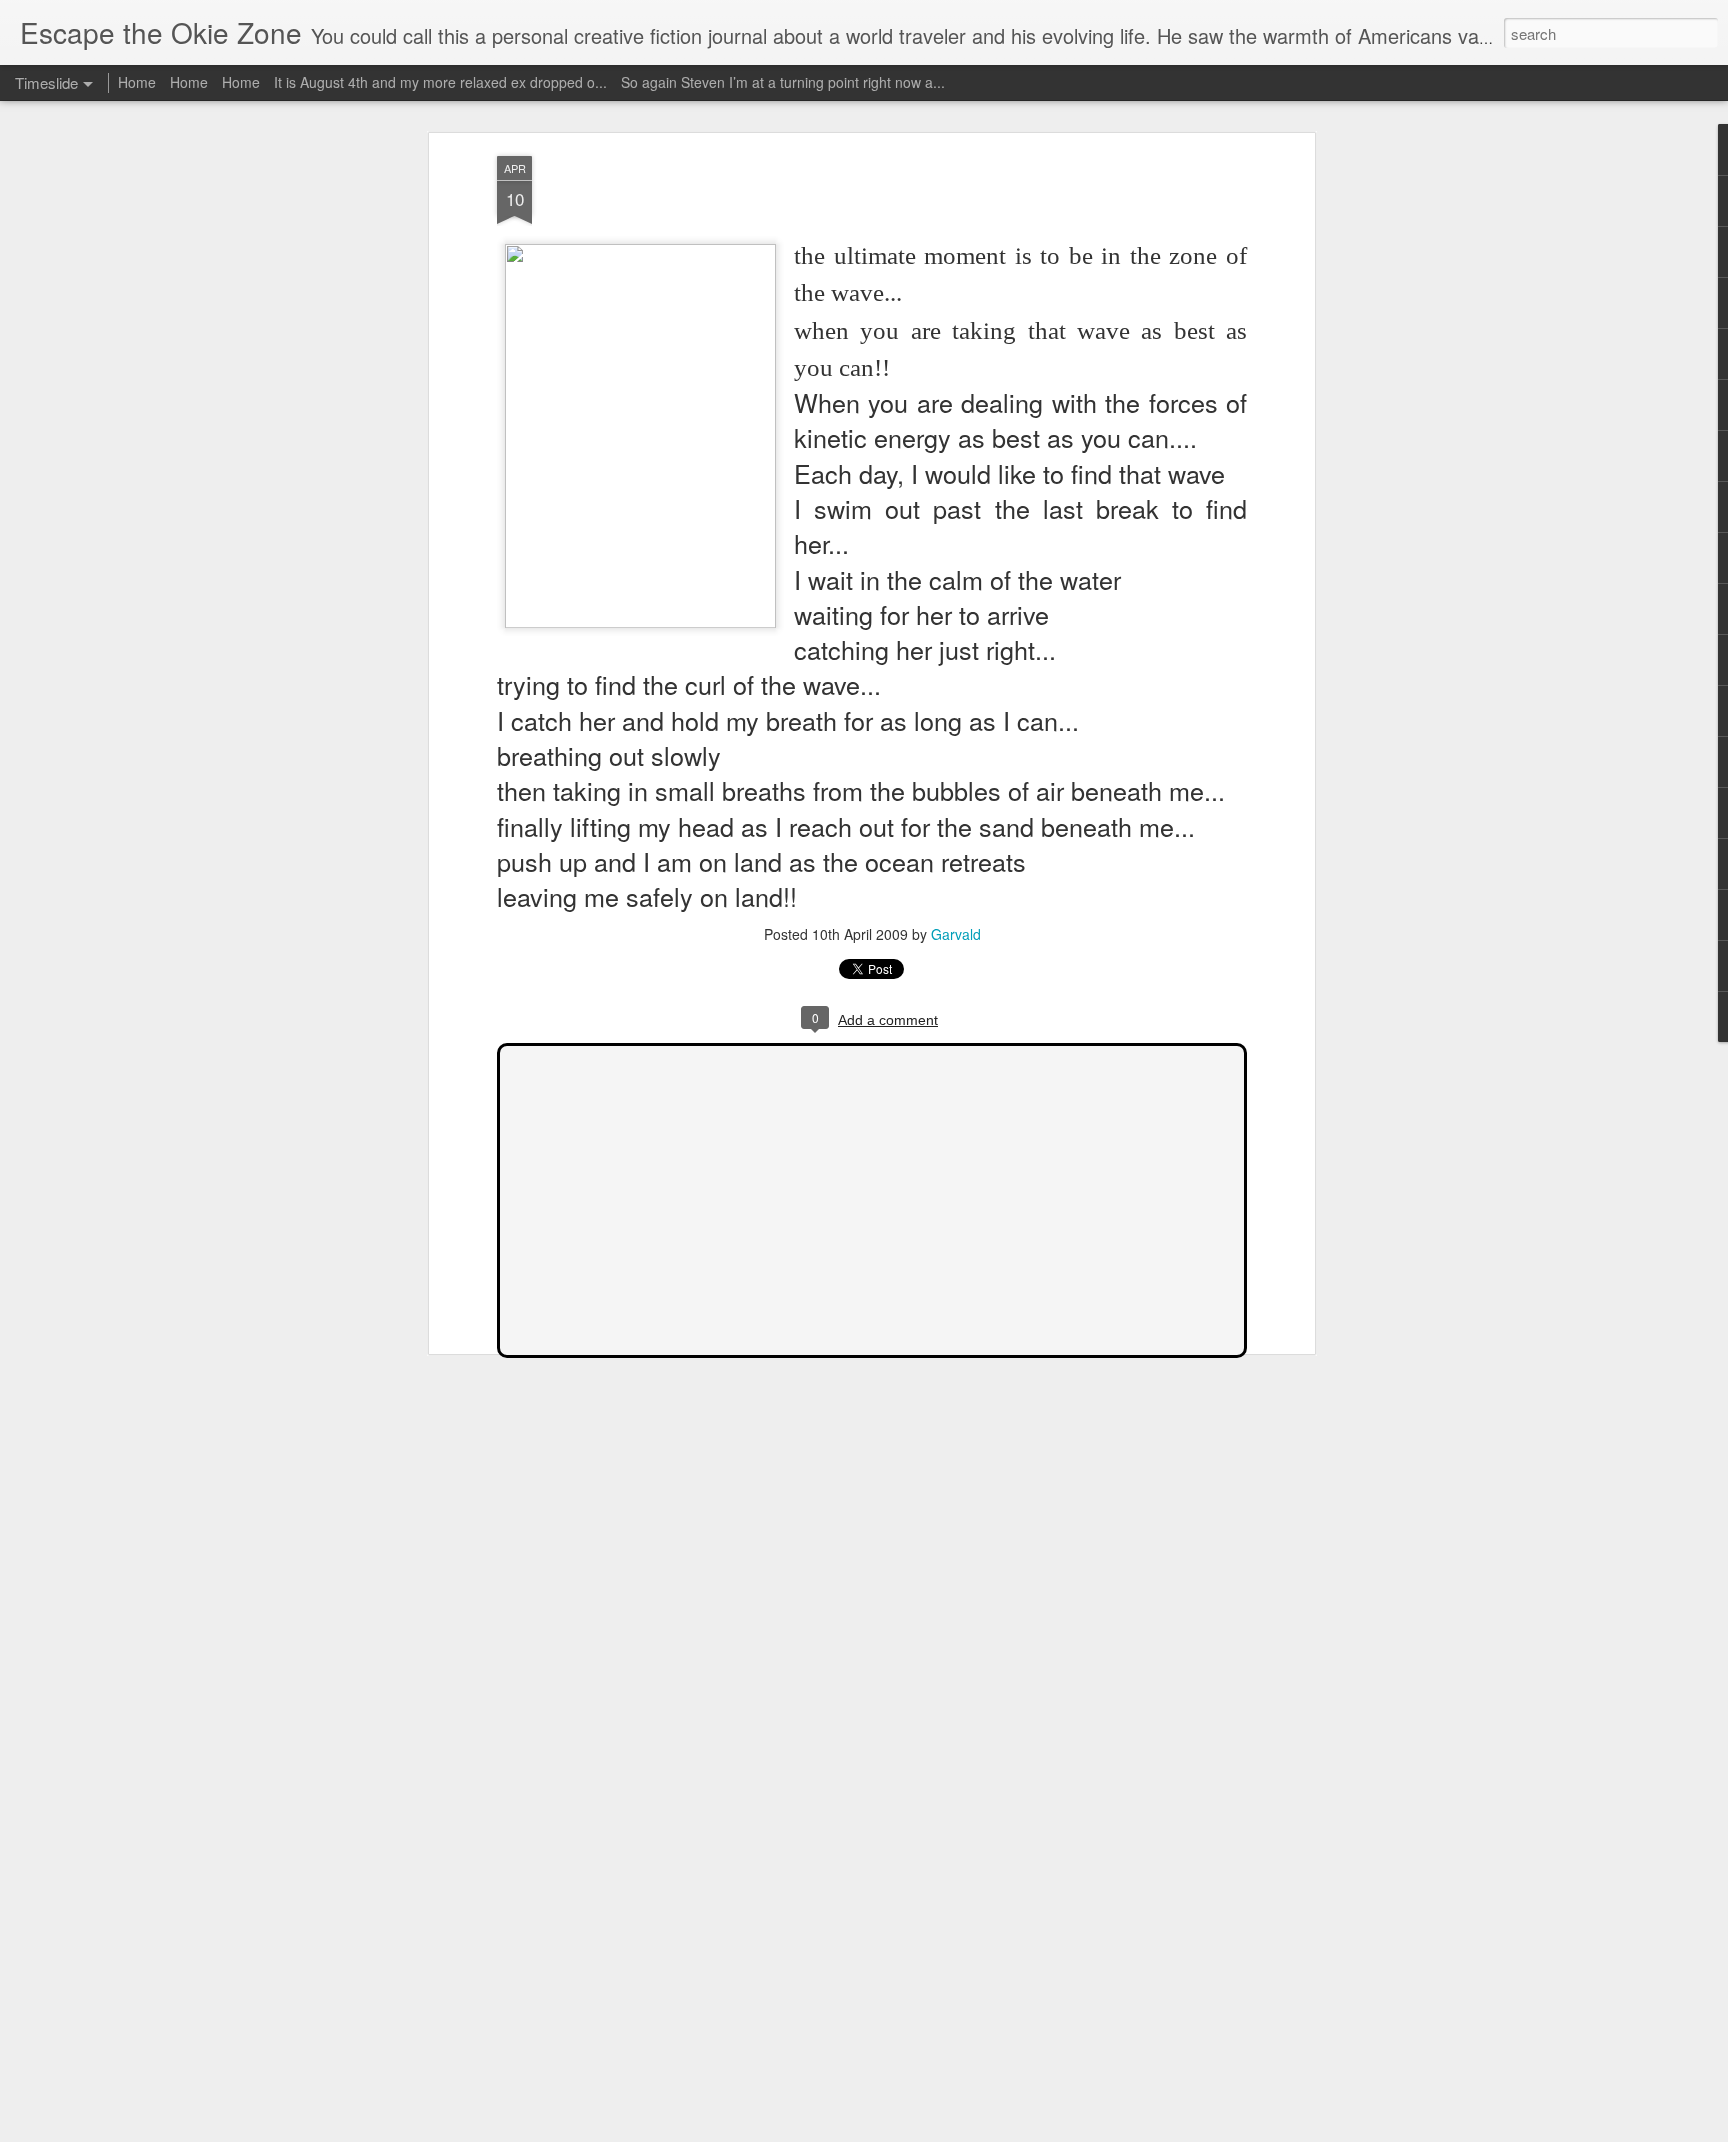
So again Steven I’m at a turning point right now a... (783, 82)
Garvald (956, 934)
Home (137, 82)
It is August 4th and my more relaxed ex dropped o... (440, 82)
